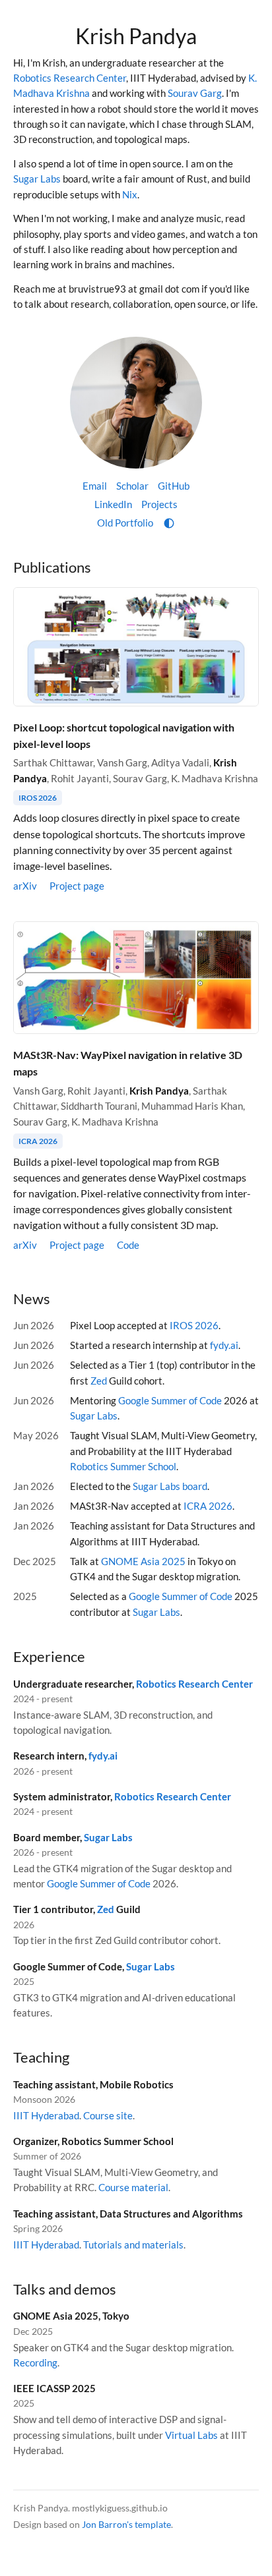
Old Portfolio (125, 523)
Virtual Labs (191, 2435)
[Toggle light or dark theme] (169, 523)
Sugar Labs (37, 179)
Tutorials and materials (133, 2245)
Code (128, 1245)
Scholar (132, 486)
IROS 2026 (38, 798)
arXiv (25, 886)
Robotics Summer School (123, 1466)
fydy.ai (224, 1345)
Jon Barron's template (126, 2524)
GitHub (174, 486)
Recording (35, 2362)
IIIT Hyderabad (46, 2115)
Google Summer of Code (170, 1400)
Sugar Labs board (170, 1486)
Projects (159, 504)
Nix (130, 194)
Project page (77, 886)
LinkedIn (113, 504)
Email (95, 486)
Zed (99, 1381)
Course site (108, 2115)
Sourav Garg (195, 93)
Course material (133, 2187)
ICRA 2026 (38, 1141)
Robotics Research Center (70, 78)
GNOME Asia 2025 (143, 1561)
